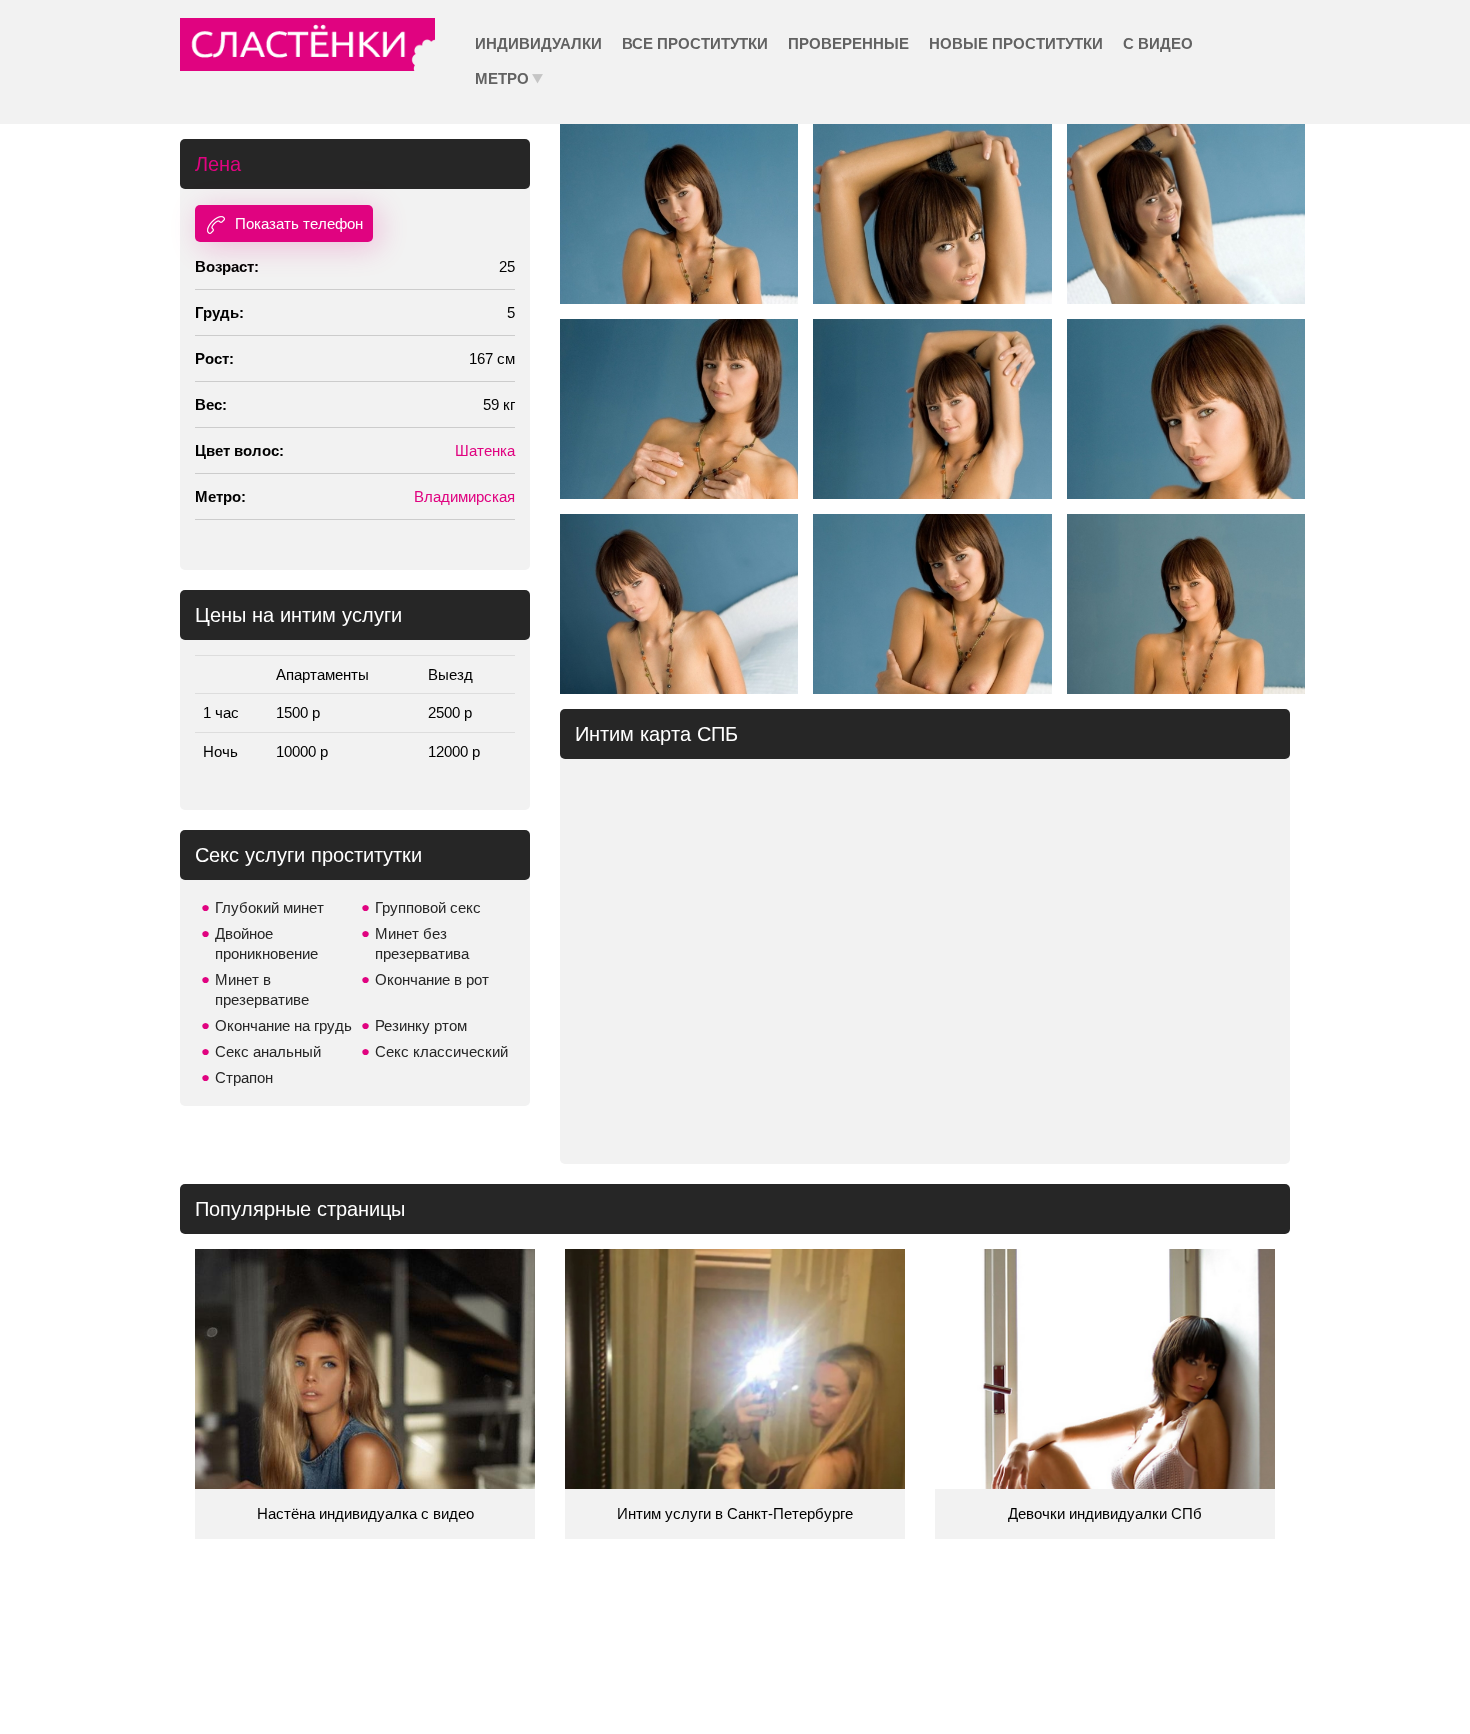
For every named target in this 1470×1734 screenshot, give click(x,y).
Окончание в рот (432, 979)
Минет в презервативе (262, 989)
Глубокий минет (269, 907)
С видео (1158, 43)
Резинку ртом (421, 1025)
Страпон (244, 1077)
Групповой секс (428, 907)
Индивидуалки (538, 43)
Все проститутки (695, 43)
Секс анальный (268, 1051)
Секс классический (441, 1051)
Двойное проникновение (266, 943)
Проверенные (848, 43)
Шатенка (485, 450)
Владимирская (464, 496)
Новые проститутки (1016, 43)
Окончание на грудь (283, 1025)
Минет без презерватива (422, 943)
